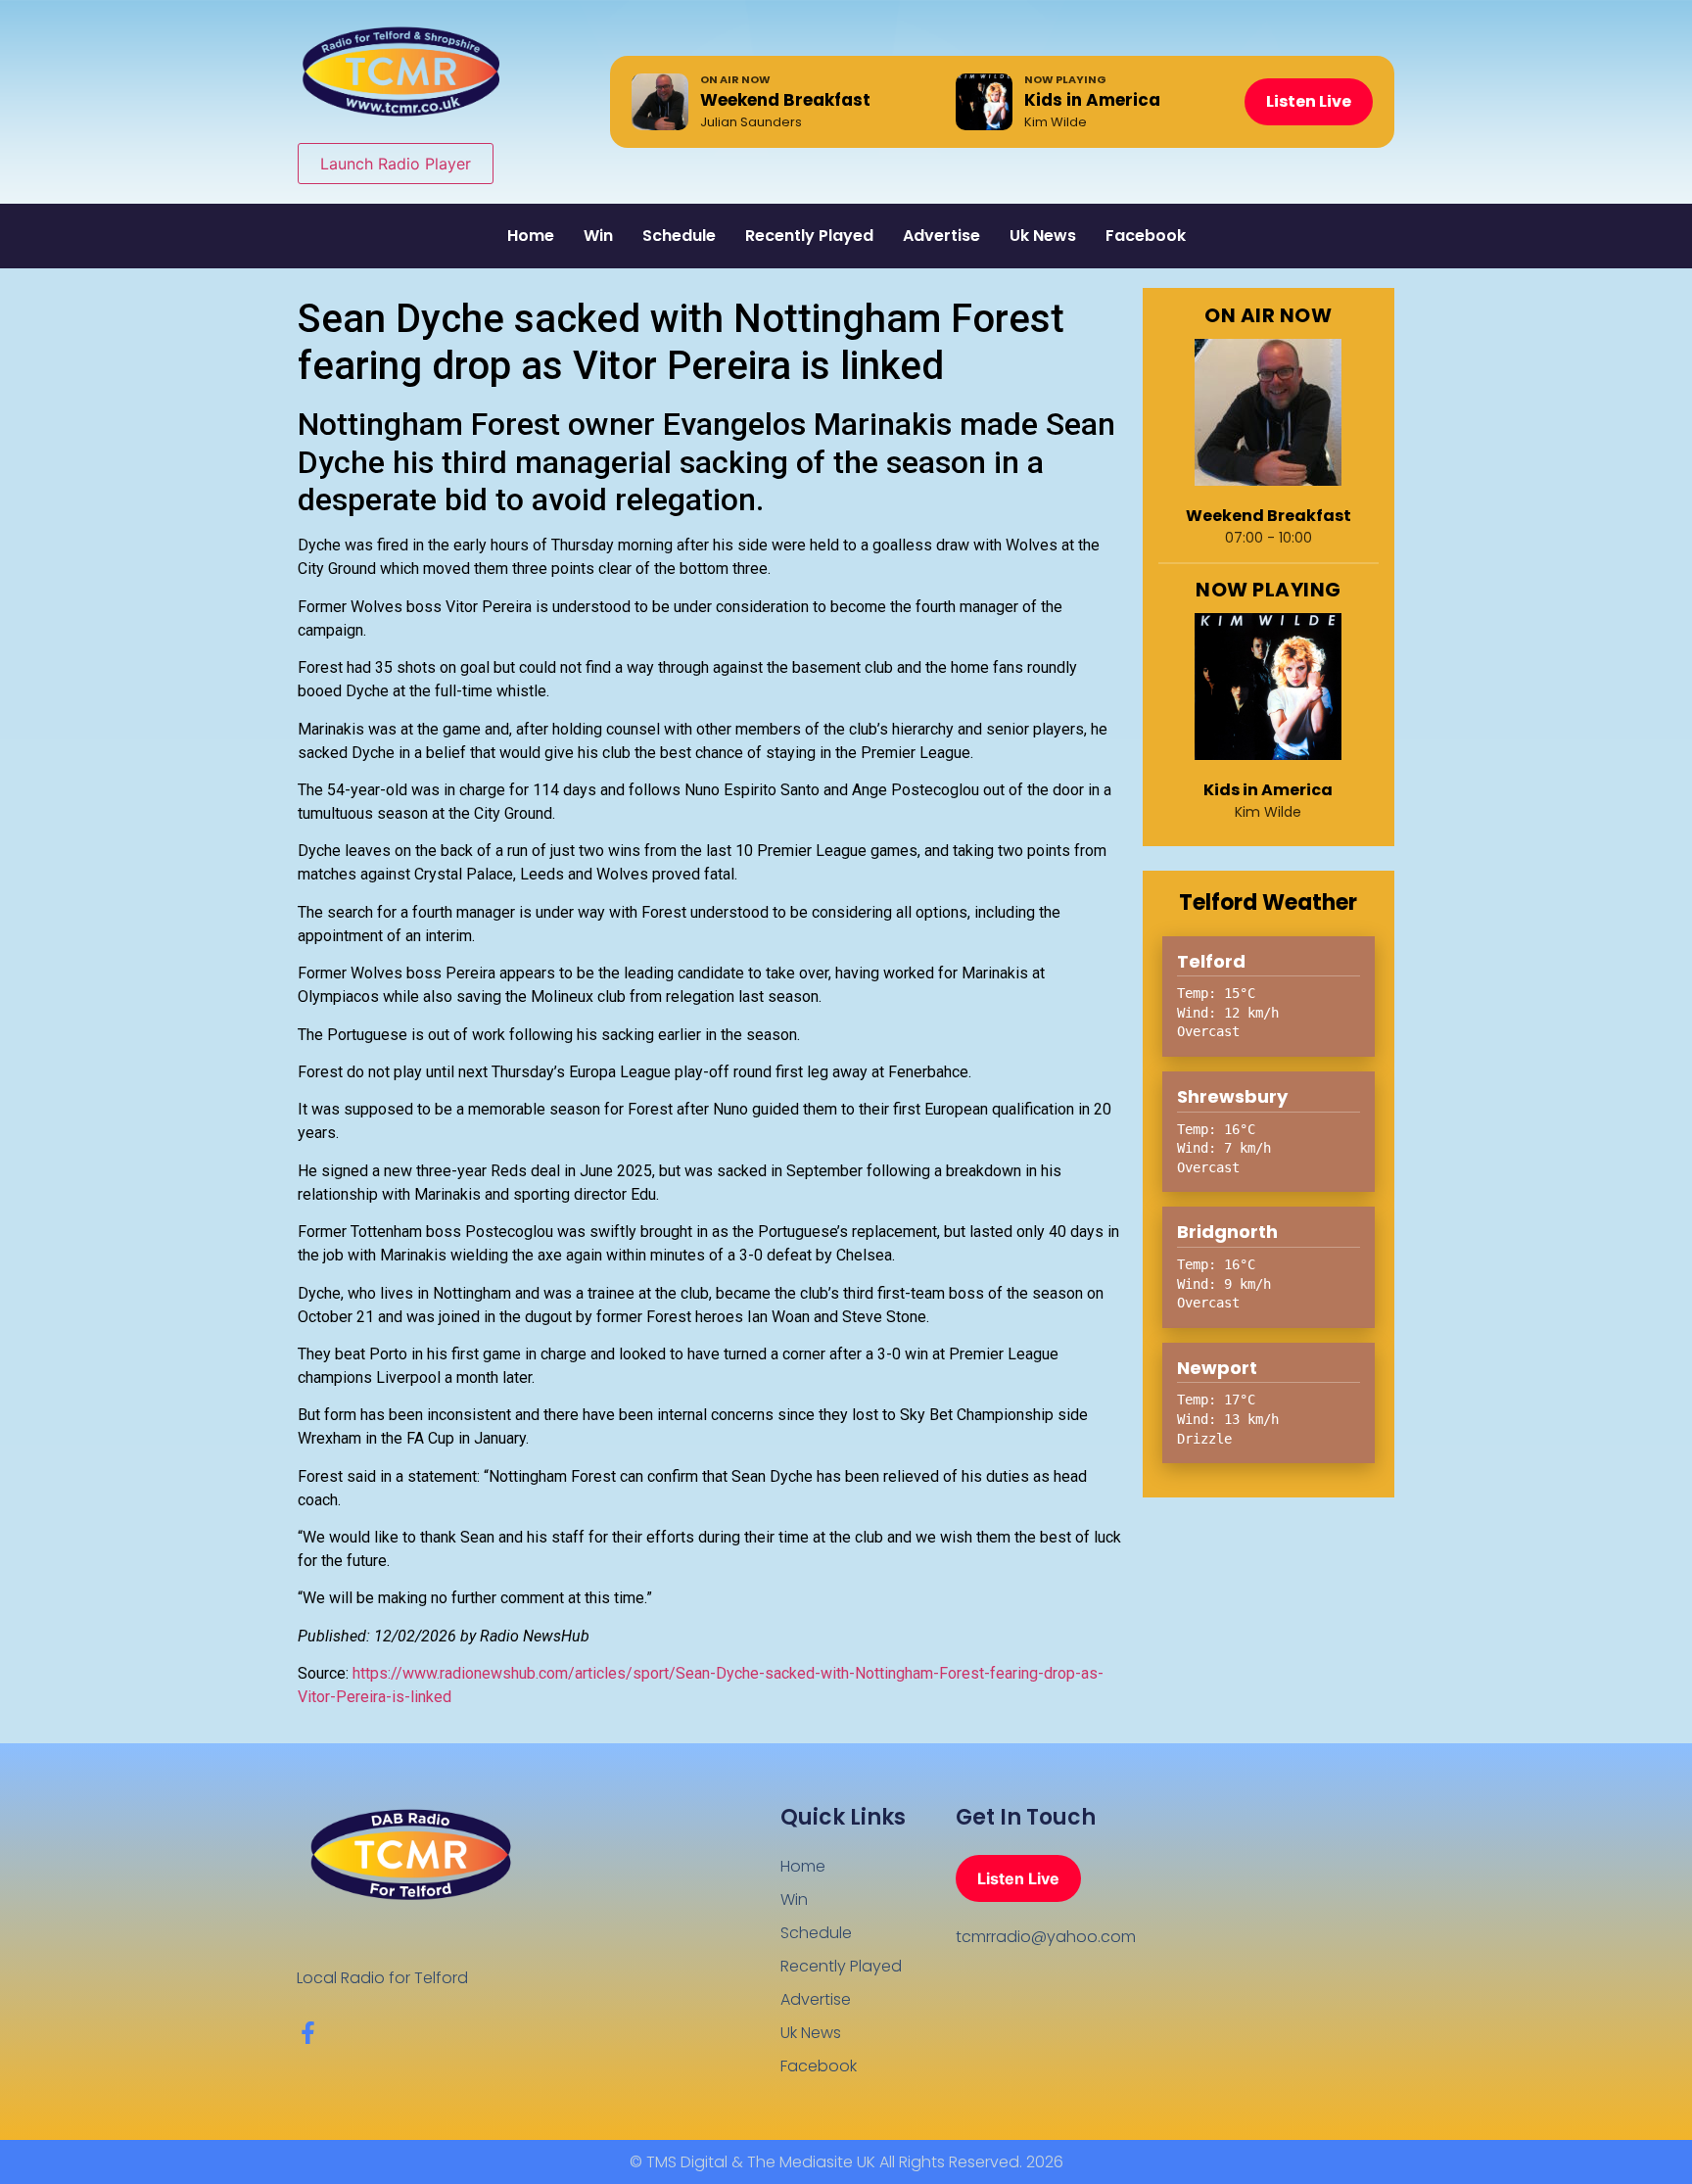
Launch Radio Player (396, 164)
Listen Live (1309, 101)
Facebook (1146, 236)
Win (598, 236)
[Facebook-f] (308, 2033)
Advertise (941, 236)
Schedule (679, 236)
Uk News (1043, 236)
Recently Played (809, 236)
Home (531, 236)
